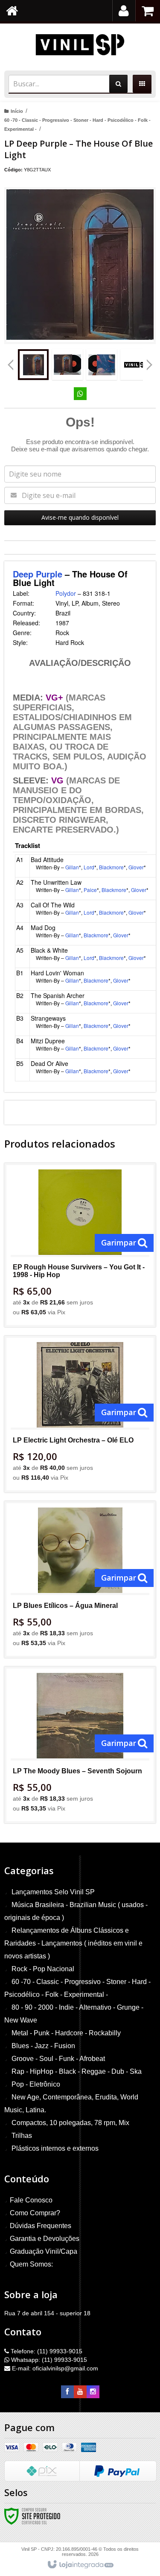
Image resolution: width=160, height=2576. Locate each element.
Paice (90, 890)
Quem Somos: (31, 2264)
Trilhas (22, 2136)
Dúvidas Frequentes (41, 2226)
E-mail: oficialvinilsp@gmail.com (54, 2368)
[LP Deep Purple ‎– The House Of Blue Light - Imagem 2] (67, 365)
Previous (11, 365)
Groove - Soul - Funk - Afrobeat (58, 2059)
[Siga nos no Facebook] (67, 2392)
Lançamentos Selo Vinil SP (53, 1892)
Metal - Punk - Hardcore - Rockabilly (66, 2033)
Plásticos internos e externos (55, 2148)
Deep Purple (38, 574)
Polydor (66, 593)
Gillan (72, 867)
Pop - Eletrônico (36, 2084)
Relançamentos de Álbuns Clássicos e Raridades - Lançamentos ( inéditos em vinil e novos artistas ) (73, 1943)
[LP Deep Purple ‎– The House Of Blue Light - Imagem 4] (136, 365)
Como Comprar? (35, 2213)
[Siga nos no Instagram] (93, 2392)
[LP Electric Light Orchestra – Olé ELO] (80, 1414)
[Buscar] (118, 84)
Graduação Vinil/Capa (44, 2251)
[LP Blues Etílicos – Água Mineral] (80, 1579)
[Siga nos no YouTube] (80, 2392)
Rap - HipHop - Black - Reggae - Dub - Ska (77, 2071)
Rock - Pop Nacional (43, 1969)
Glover (136, 867)
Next (150, 362)
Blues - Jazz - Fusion (43, 2046)
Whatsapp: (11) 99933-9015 (48, 2360)
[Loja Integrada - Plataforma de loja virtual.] (80, 2565)
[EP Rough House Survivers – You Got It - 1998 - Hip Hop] (80, 1245)
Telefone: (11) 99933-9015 (46, 2351)
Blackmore (111, 867)
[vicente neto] (80, 45)
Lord (89, 867)
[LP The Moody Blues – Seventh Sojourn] (80, 1745)
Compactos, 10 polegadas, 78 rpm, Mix (70, 2123)
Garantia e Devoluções (45, 2239)
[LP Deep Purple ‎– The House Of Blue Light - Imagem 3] (102, 365)
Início (17, 111)
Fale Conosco (31, 2200)
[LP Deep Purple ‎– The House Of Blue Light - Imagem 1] (33, 365)
